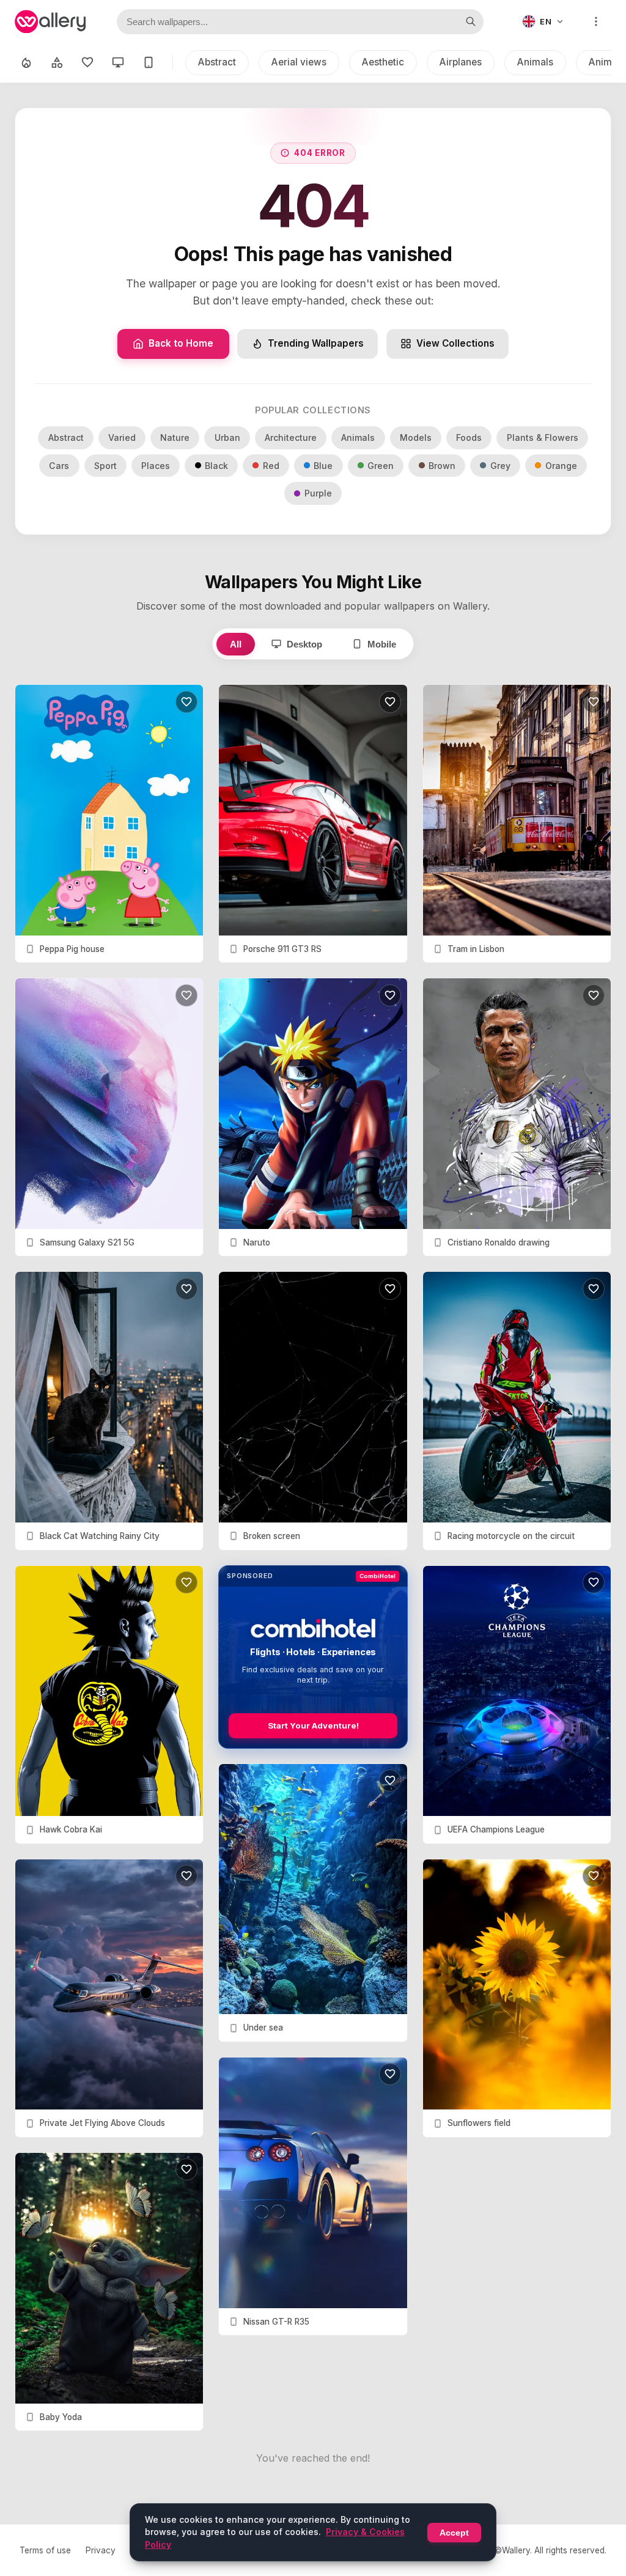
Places (156, 466)
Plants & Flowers (543, 437)
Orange (561, 466)
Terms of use (45, 2550)
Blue (323, 466)
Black (216, 466)
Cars (59, 466)
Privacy (101, 2550)
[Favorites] (87, 62)
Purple (318, 493)
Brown (442, 466)
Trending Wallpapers (316, 343)
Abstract (217, 62)
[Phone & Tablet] (149, 62)
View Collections (455, 343)
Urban (227, 437)
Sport (105, 466)
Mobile (382, 644)
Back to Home (181, 343)
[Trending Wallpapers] (26, 62)
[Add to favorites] (186, 702)
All (236, 644)
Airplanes (461, 62)
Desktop (304, 644)
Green (381, 466)
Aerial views (299, 62)
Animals (535, 62)
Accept (454, 2533)
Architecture (291, 437)
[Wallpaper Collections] (57, 62)
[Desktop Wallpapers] (118, 62)
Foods (469, 437)
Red (271, 466)
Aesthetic (383, 62)
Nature (175, 437)
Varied (122, 437)
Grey (500, 466)
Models (416, 437)
